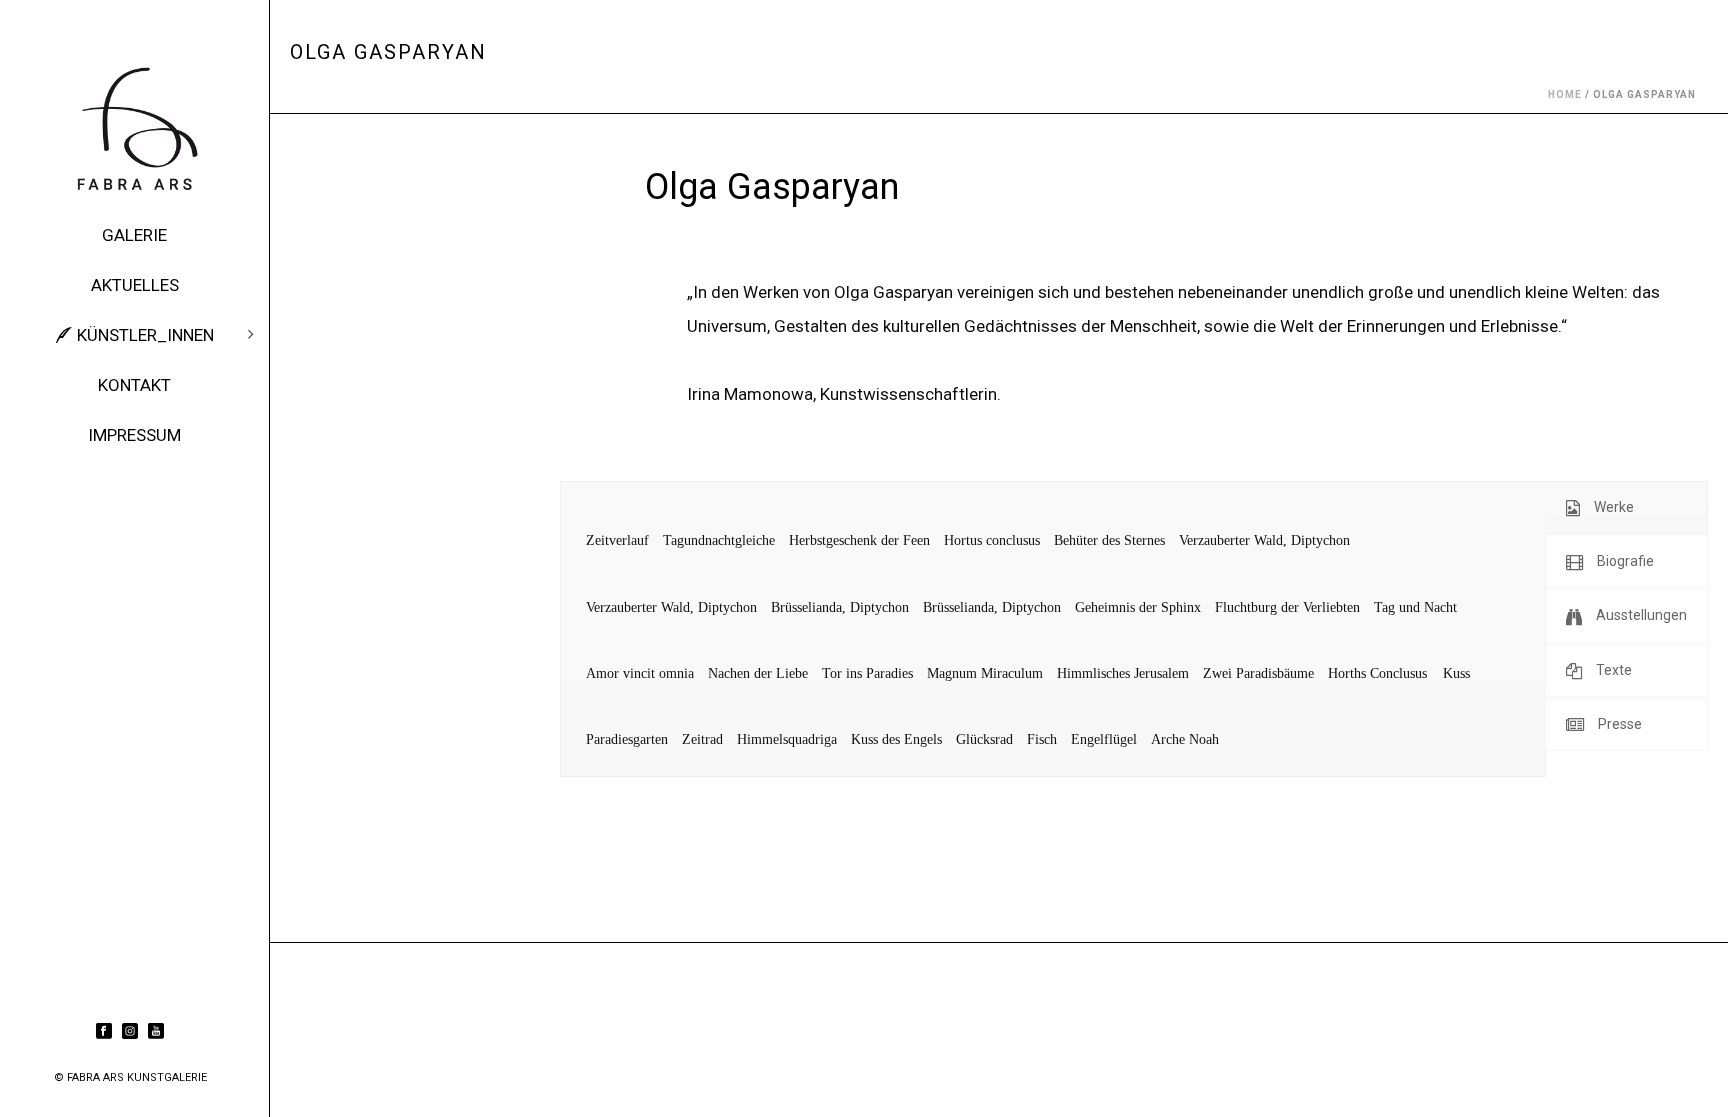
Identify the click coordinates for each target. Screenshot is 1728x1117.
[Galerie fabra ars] (134, 130)
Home (1565, 94)
